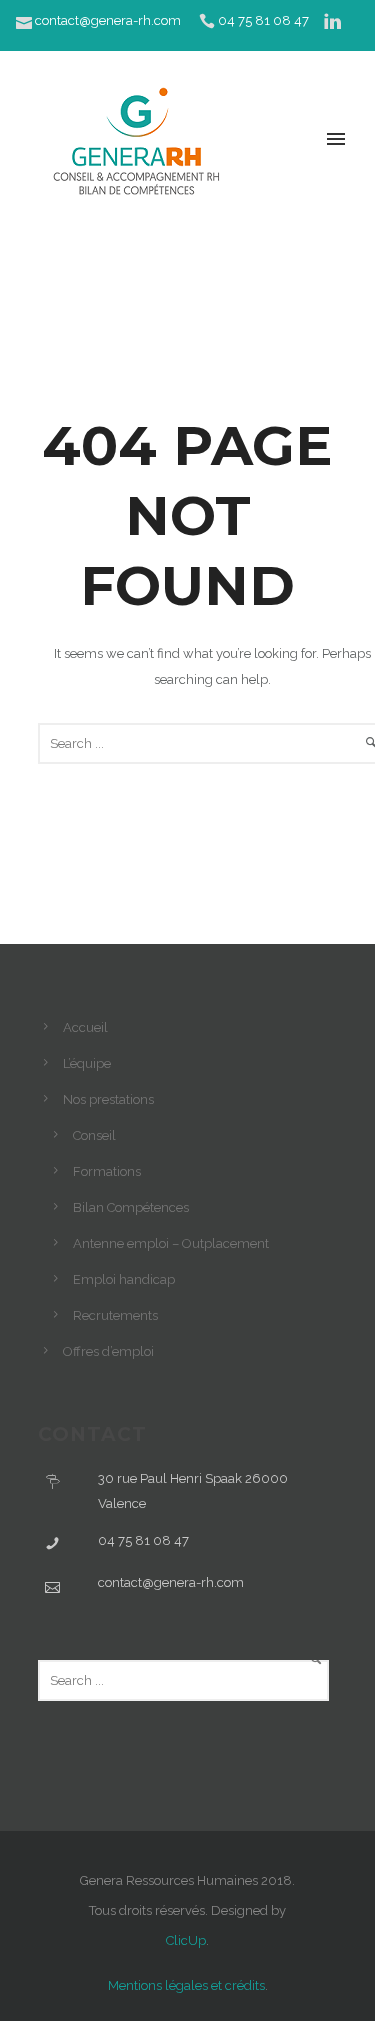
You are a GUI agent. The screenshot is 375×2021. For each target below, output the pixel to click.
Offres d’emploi (108, 1351)
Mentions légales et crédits (186, 1985)
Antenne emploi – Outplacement (171, 1243)
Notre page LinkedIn (180, 57)
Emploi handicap (124, 1279)
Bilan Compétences (131, 1207)
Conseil (94, 1135)
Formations (107, 1171)
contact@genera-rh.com (108, 20)
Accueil (85, 1027)
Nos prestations (108, 1099)
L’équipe (87, 1063)
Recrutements (115, 1315)
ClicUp (186, 1940)
